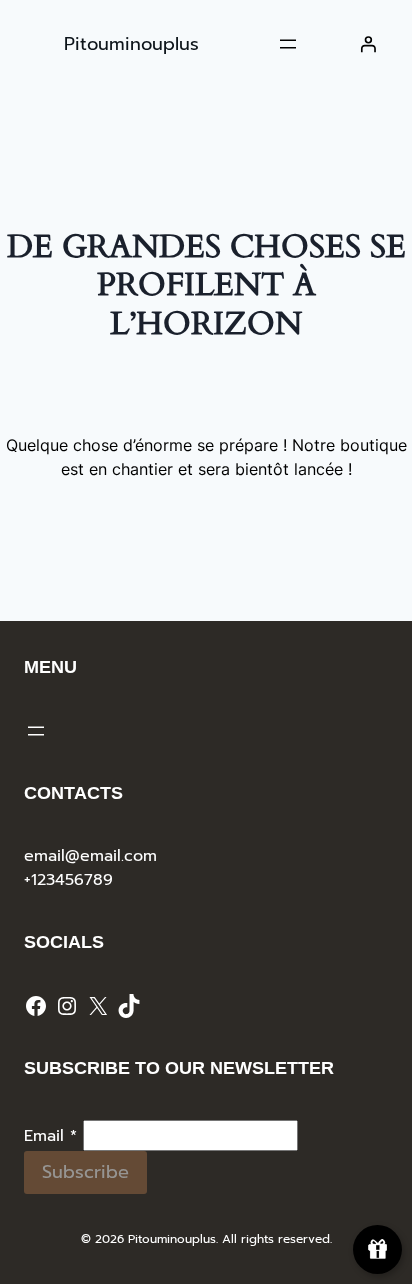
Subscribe (85, 1172)
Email (50, 1136)
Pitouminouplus (131, 44)
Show (377, 1249)
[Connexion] (368, 44)
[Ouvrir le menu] (288, 44)
